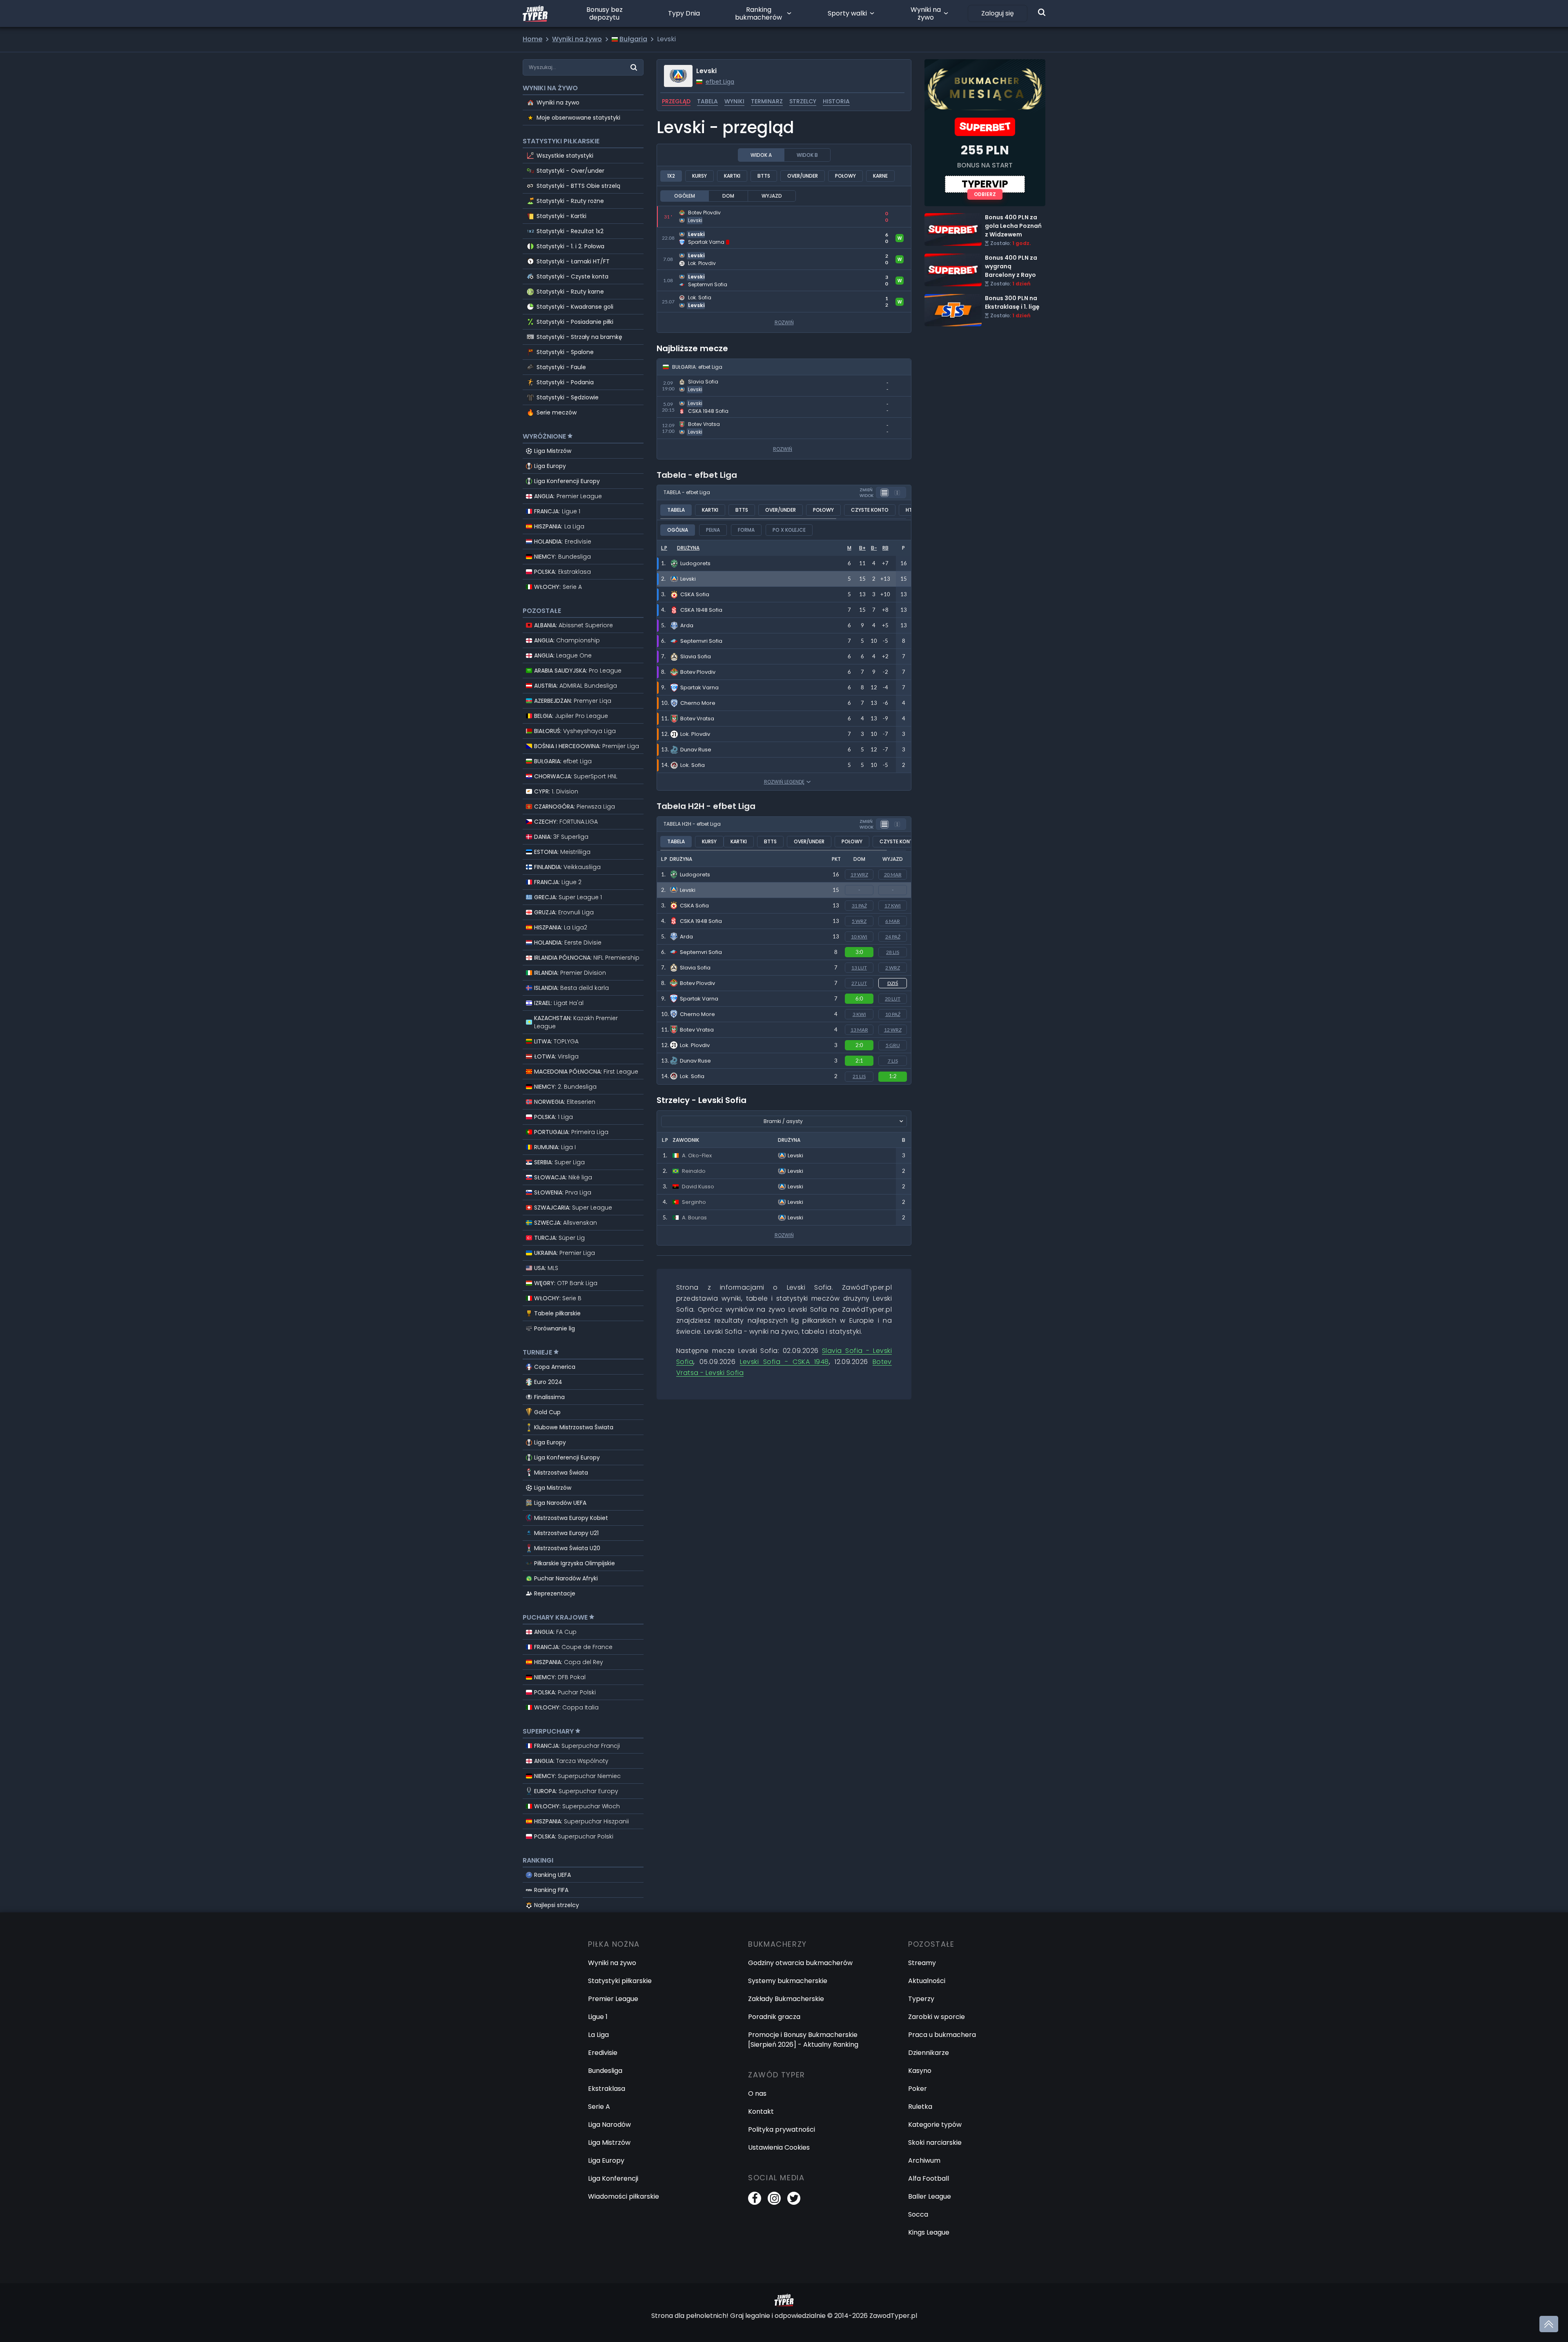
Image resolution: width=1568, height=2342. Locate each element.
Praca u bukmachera (942, 2035)
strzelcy (803, 101)
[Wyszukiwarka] (1042, 12)
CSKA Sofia (694, 906)
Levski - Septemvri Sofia (695, 275)
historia (836, 101)
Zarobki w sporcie (937, 2017)
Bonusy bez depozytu (605, 13)
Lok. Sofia (692, 1076)
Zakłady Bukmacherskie (786, 1999)
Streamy (922, 1963)
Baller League (930, 2196)
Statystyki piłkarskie (620, 1981)
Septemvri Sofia (701, 952)
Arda (686, 937)
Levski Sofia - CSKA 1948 (784, 1362)
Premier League (613, 1999)
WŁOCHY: (558, 587)
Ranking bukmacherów (758, 13)
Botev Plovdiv (697, 983)
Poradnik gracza (774, 2017)
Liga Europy (550, 466)
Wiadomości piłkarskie (624, 2196)
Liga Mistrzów (553, 451)
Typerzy (921, 1999)
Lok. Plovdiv (695, 1045)
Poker (918, 2089)
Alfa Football (929, 2178)
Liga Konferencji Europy (567, 481)
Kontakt (761, 2111)
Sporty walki (847, 13)
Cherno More (697, 1014)
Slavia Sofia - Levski (688, 380)
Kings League (929, 2232)
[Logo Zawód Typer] (535, 13)
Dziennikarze (929, 2053)
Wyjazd (772, 196)
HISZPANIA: (559, 526)
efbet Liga (720, 82)
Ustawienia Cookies (779, 2147)
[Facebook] (755, 2198)
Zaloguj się (998, 13)
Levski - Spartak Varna (693, 232)
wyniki (734, 101)
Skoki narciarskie (935, 2143)
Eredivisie (603, 2053)
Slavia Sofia (695, 968)
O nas (757, 2094)
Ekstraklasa (607, 2089)
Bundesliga (605, 2071)
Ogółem (685, 196)
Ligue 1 (598, 2017)
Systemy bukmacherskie (788, 1981)
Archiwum (924, 2160)
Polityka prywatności (782, 2129)
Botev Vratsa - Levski (691, 422)
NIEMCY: (562, 557)
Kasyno (920, 2071)
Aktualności (927, 1981)
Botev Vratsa (697, 1030)
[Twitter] (794, 2198)
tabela (707, 101)
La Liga (598, 2035)
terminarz (767, 101)
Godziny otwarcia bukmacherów (800, 1963)
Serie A (599, 2107)
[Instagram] (774, 2198)
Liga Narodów (609, 2125)
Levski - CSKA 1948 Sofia (695, 401)
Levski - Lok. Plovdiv (688, 253)
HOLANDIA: (563, 541)
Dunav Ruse (695, 1061)
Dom (728, 196)
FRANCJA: (557, 511)
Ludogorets (695, 875)
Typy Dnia (684, 13)
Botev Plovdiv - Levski (691, 211)
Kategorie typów (935, 2125)
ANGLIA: (568, 496)
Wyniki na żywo (926, 13)
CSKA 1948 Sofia (701, 921)
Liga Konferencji (613, 2178)
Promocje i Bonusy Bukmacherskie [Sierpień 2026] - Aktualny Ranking (803, 2040)
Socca (918, 2214)
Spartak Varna (699, 999)
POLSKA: (562, 572)
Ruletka (920, 2107)
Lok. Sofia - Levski (684, 296)
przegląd (676, 101)
